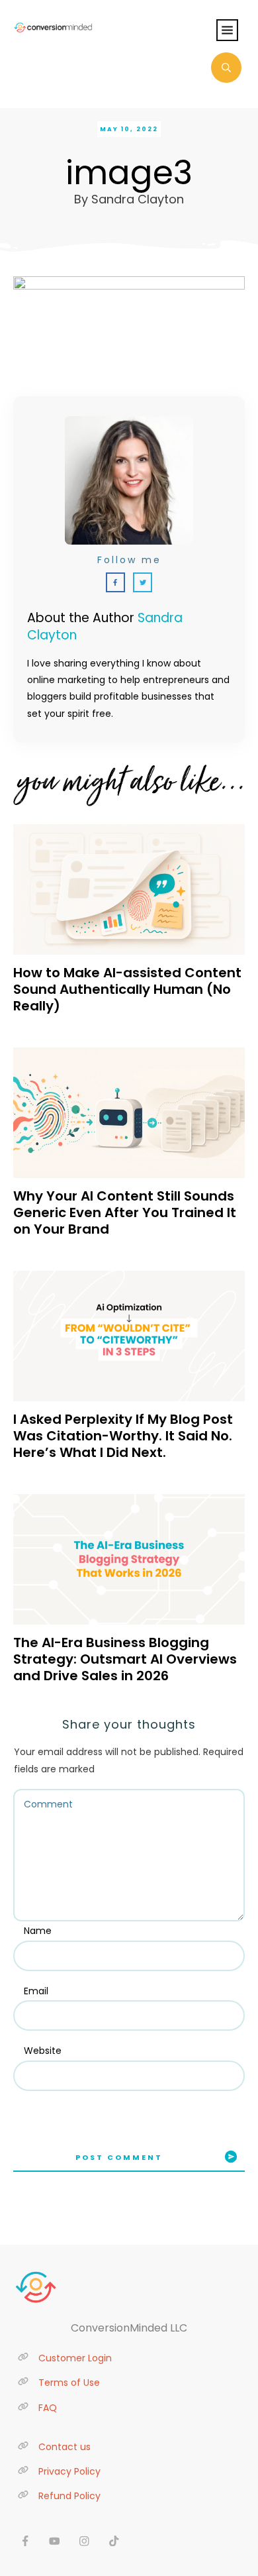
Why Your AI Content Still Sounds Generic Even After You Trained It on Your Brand (125, 1212)
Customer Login (75, 2358)
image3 (129, 173)
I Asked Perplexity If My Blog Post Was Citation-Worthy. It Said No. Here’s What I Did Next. (123, 1436)
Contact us (64, 2447)
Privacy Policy (69, 2471)
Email (36, 1991)
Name (38, 1931)
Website (43, 2051)
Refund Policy (69, 2496)
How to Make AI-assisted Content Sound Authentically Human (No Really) (127, 989)
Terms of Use (69, 2383)
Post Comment (119, 2157)
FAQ (48, 2408)
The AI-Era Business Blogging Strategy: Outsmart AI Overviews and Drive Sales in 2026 (125, 1659)
